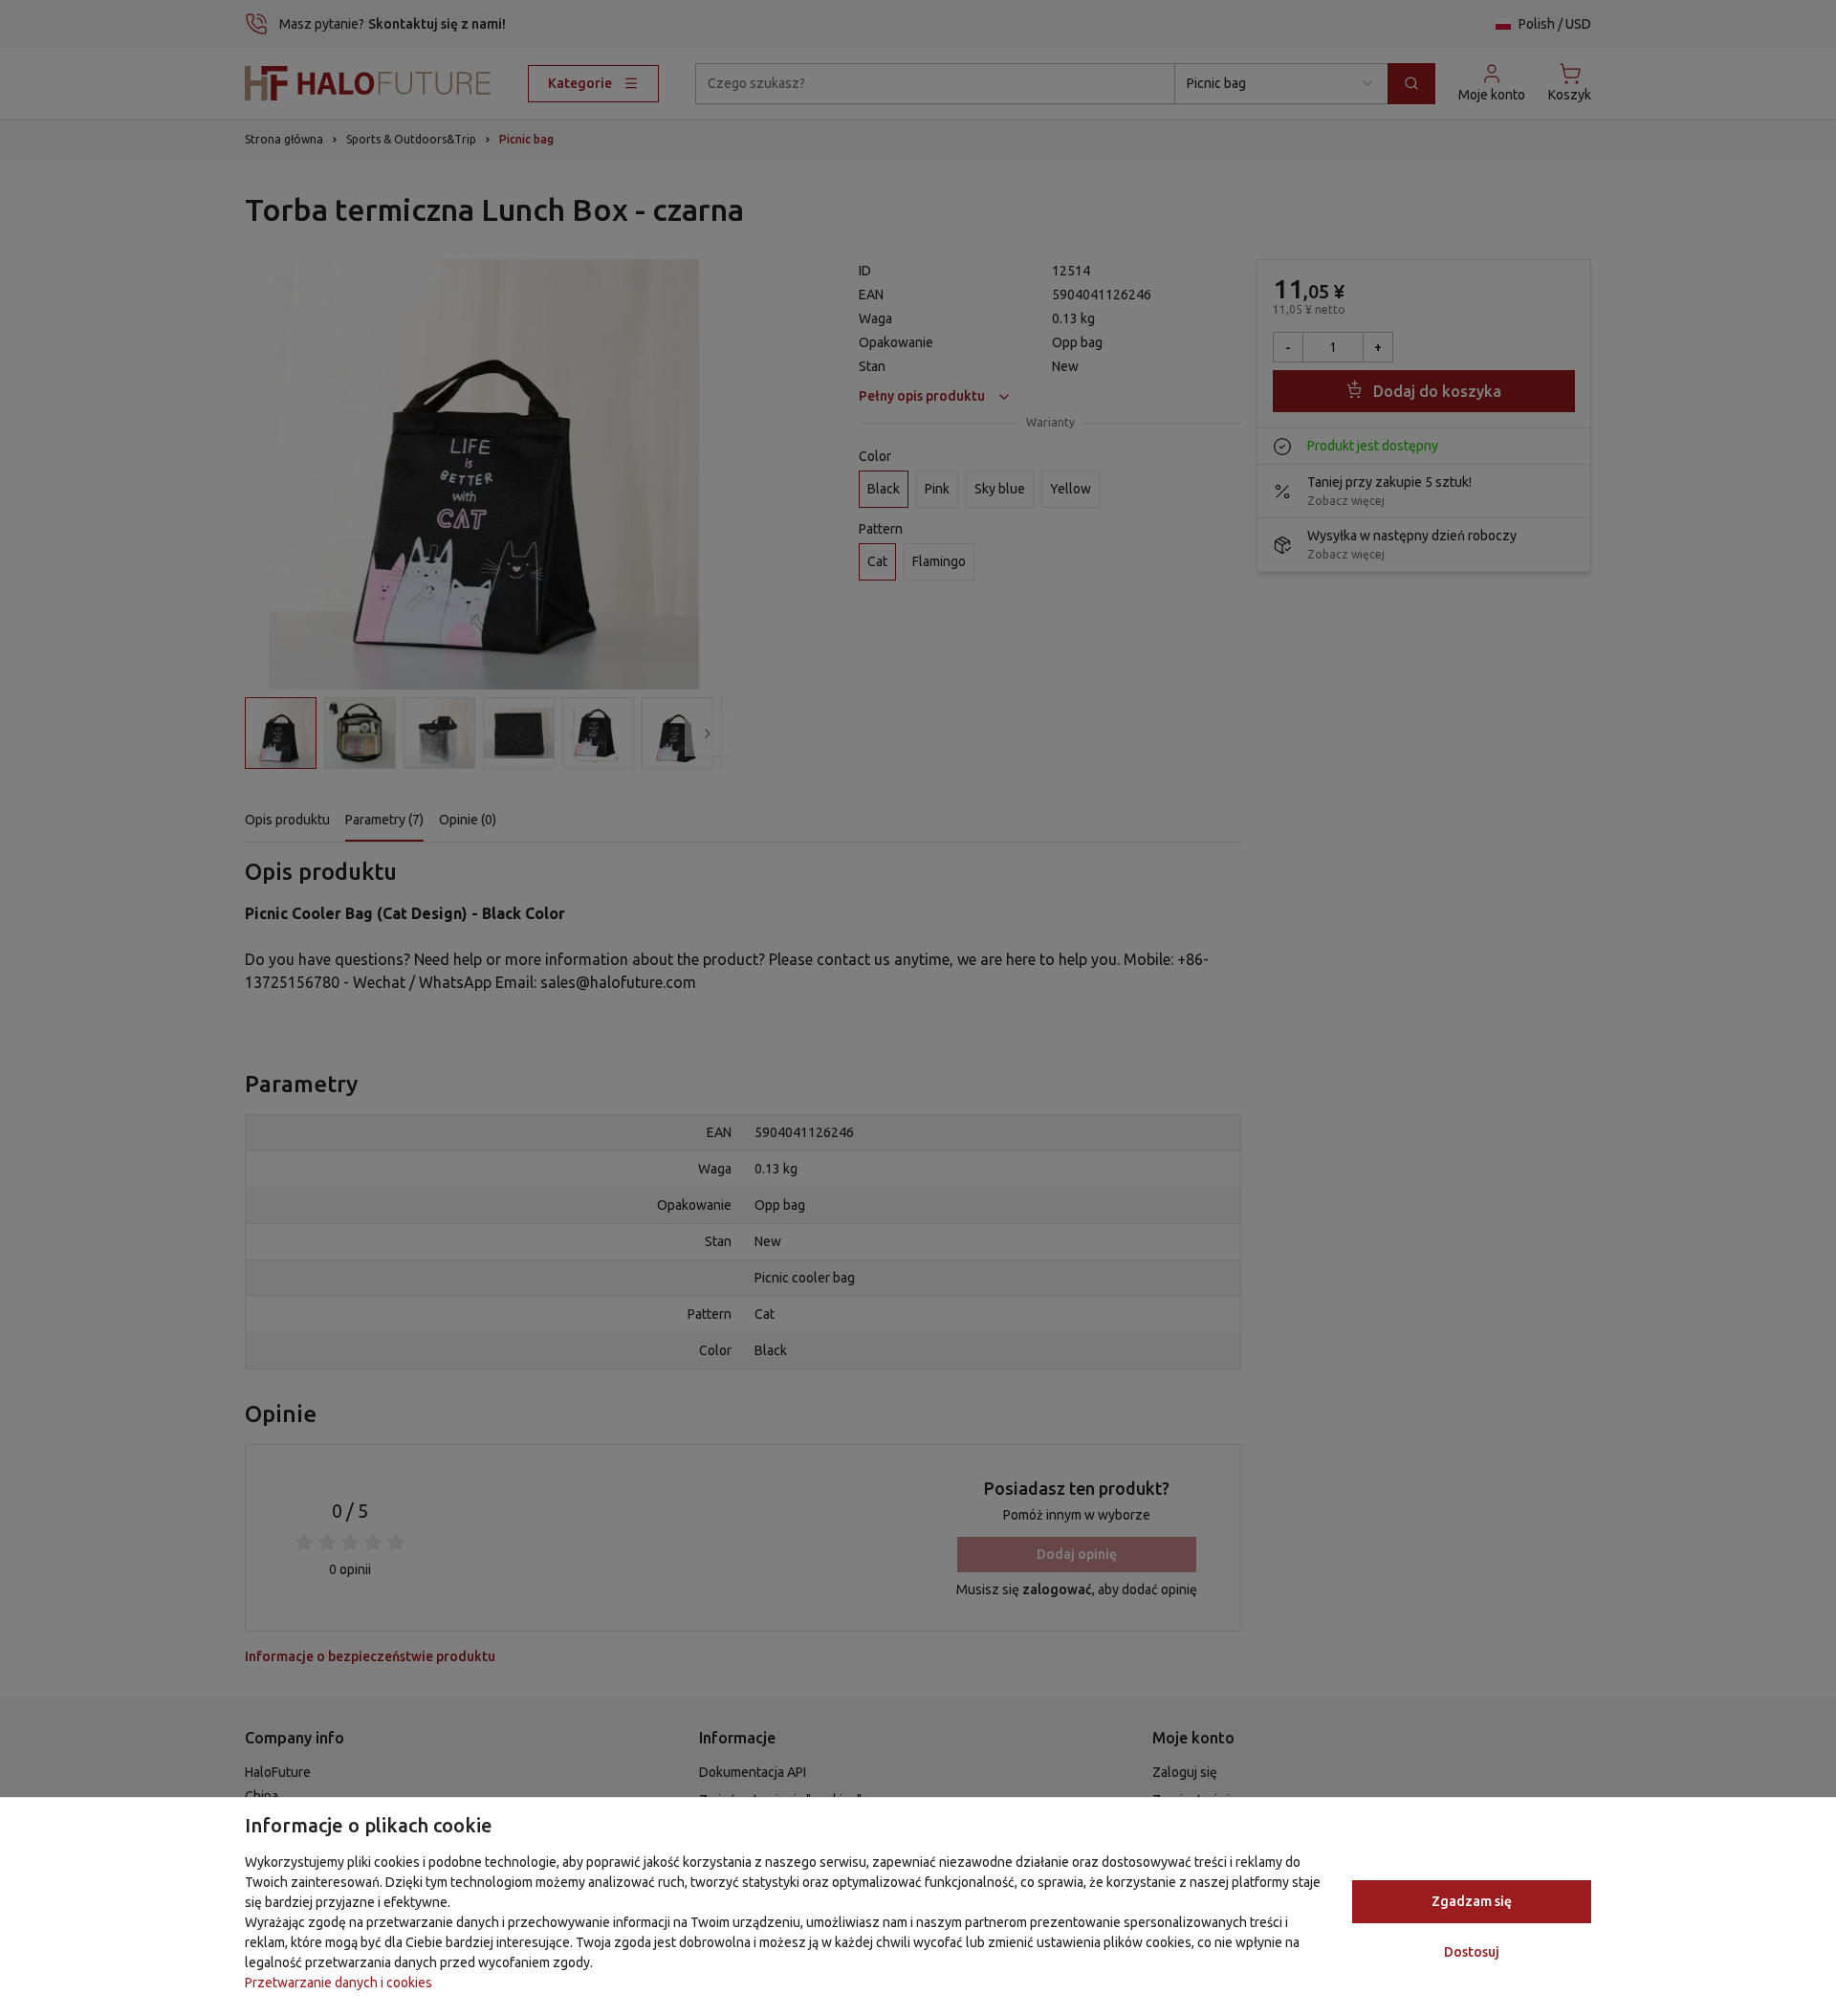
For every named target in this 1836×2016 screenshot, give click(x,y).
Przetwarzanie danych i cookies (339, 1983)
